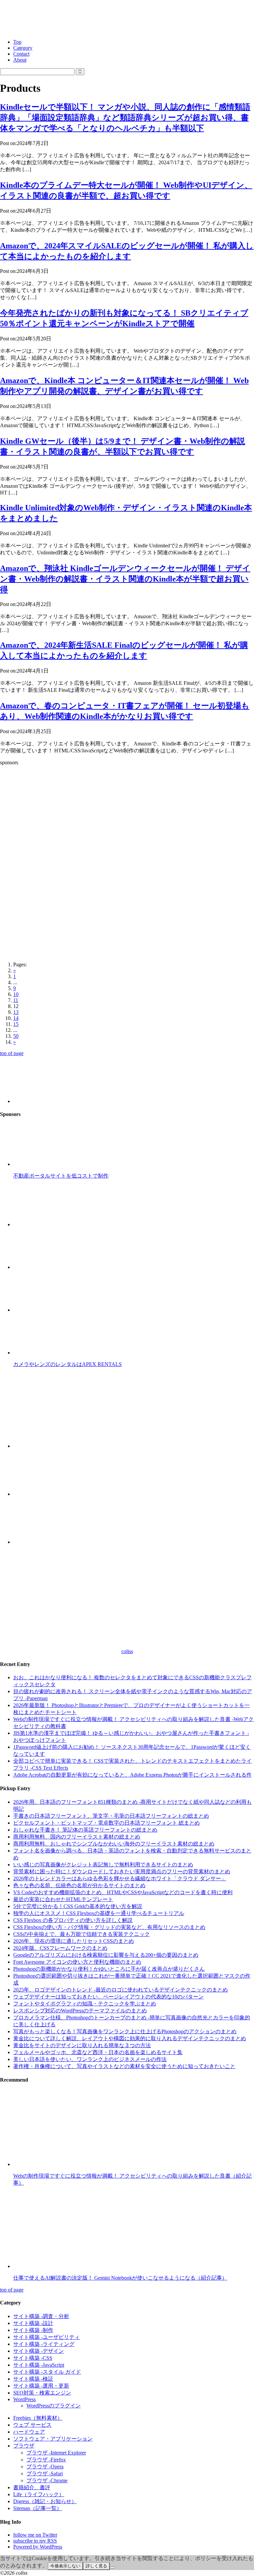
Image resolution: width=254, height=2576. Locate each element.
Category (23, 48)
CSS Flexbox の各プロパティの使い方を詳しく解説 (73, 1920)
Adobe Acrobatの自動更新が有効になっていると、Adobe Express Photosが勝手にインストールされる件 (132, 1775)
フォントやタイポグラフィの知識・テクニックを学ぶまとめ (85, 2004)
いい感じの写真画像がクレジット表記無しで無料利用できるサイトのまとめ (103, 1865)
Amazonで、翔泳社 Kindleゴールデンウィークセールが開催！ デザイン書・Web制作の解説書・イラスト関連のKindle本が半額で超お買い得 (125, 579)
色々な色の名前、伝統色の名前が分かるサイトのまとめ (79, 1885)
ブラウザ (24, 2446)
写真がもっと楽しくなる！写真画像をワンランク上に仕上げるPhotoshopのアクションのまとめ (125, 2031)
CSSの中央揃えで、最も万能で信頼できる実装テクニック (82, 1934)
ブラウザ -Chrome (47, 2480)
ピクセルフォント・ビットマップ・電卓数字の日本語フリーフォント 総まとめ (106, 1823)
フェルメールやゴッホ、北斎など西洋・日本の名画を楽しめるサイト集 (98, 2052)
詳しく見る (96, 2566)
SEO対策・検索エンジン (42, 2393)
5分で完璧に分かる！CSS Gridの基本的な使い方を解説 (78, 1906)
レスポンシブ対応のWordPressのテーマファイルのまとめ (80, 2011)
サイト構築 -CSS (33, 2358)
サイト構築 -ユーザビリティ (46, 2337)
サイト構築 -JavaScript (39, 2365)
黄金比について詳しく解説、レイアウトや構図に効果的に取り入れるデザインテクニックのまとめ (130, 2038)
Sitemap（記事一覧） (38, 2508)
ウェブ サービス (32, 2425)
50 (16, 1036)
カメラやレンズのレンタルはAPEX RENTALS (67, 1364)
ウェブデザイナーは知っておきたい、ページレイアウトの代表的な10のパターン (108, 1997)
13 (16, 1012)
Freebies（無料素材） (38, 2418)
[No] (112, 2567)
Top (17, 42)
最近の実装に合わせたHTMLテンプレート (63, 1899)
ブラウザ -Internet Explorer (56, 2453)
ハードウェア (29, 2432)
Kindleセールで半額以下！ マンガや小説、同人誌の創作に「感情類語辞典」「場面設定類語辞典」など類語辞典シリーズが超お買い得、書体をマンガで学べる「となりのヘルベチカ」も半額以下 (125, 118)
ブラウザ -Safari (45, 2474)
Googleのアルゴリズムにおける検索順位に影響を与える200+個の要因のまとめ (106, 1955)
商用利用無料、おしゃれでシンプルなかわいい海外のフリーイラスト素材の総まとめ (114, 1844)
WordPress (24, 2399)
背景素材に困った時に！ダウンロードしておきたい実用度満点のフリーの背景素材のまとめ (122, 1871)
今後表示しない (65, 2566)
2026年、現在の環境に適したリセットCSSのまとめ (74, 1941)
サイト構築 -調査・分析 (41, 2316)
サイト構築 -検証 (33, 2379)
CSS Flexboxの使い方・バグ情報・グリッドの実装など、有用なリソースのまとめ (109, 1927)
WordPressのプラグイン (54, 2406)
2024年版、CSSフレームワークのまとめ (60, 1948)
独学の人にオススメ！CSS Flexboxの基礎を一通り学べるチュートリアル (99, 1913)
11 (16, 1000)
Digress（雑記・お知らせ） (45, 2501)
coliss (127, 1651)
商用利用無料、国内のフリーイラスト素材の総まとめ (77, 1837)
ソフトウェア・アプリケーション (53, 2439)
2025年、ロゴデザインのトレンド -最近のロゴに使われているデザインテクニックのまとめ (121, 1990)
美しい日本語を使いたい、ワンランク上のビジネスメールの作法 (90, 2059)
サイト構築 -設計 (33, 2323)
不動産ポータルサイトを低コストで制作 (61, 1176)
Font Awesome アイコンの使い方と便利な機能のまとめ (77, 1962)
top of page (12, 1053)
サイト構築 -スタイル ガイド (47, 2372)
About (20, 60)
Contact (21, 54)
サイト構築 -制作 (33, 2330)
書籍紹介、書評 (32, 2487)
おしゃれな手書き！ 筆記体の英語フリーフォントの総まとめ (85, 1830)
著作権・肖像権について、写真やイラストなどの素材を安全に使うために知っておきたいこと (124, 2066)
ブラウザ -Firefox (46, 2460)
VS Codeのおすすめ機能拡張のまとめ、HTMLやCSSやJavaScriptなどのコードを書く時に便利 (123, 1892)
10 (16, 994)
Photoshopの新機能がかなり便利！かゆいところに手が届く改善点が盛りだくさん (109, 1969)
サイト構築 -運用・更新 (41, 2386)
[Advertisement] (127, 817)
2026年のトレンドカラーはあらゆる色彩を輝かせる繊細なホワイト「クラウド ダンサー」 (120, 1878)
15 (16, 1024)
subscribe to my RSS (35, 2541)
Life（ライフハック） (39, 2494)
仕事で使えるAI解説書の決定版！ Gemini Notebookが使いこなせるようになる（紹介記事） (120, 2278)
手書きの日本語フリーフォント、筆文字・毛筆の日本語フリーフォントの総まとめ (111, 1816)
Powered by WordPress (38, 2547)
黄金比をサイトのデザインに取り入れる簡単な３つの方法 (82, 2045)
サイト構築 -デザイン (39, 2351)
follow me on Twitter (35, 2535)
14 (16, 1018)
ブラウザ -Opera (45, 2467)
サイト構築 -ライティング (44, 2344)
